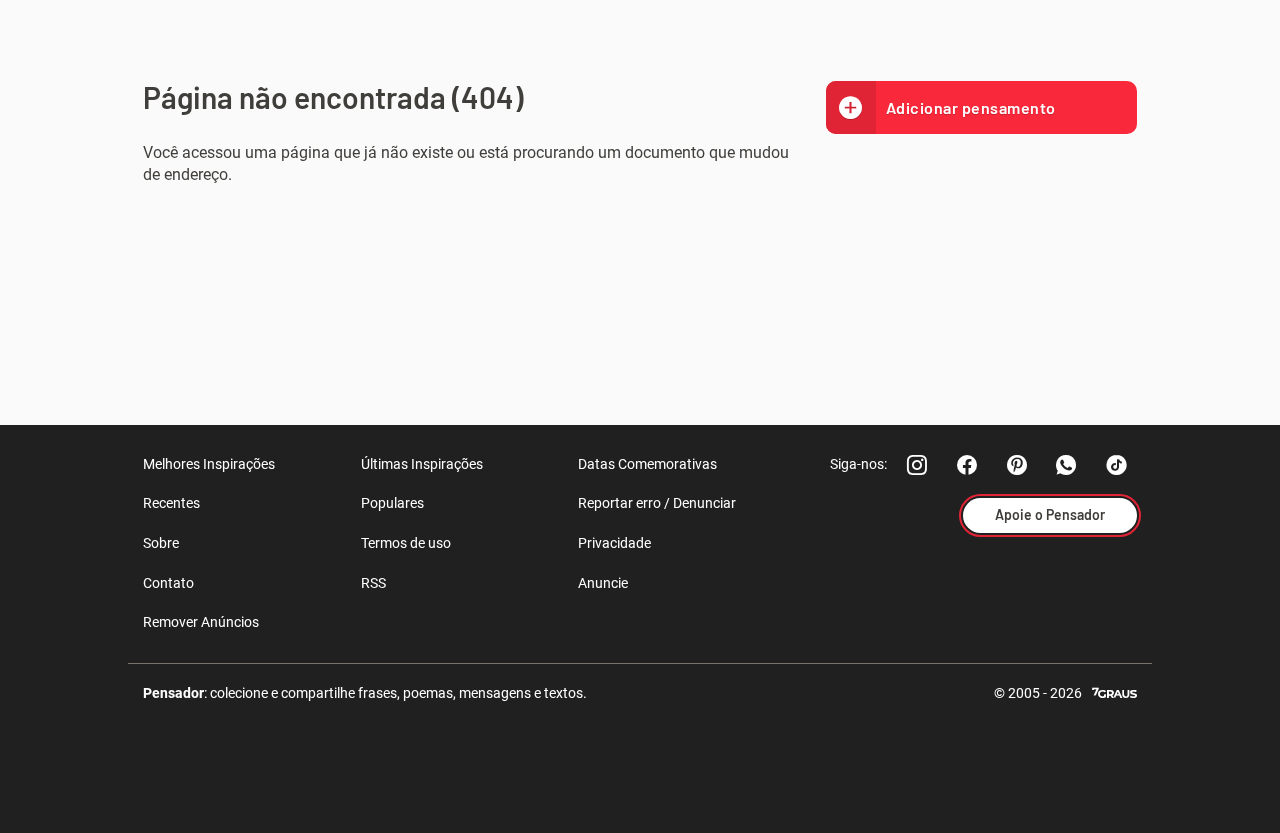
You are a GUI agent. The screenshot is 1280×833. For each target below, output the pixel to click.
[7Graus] (1114, 691)
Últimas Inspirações (422, 464)
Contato (168, 583)
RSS (373, 583)
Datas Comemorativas (647, 464)
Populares (392, 503)
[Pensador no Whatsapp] (1067, 465)
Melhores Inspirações (209, 464)
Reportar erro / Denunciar (657, 503)
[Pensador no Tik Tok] (1117, 465)
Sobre (161, 543)
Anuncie (603, 583)
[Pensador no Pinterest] (1017, 465)
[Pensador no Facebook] (967, 465)
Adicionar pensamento (971, 107)
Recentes (171, 503)
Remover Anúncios (201, 622)
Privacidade (614, 543)
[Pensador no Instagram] (917, 465)
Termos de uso (406, 543)
